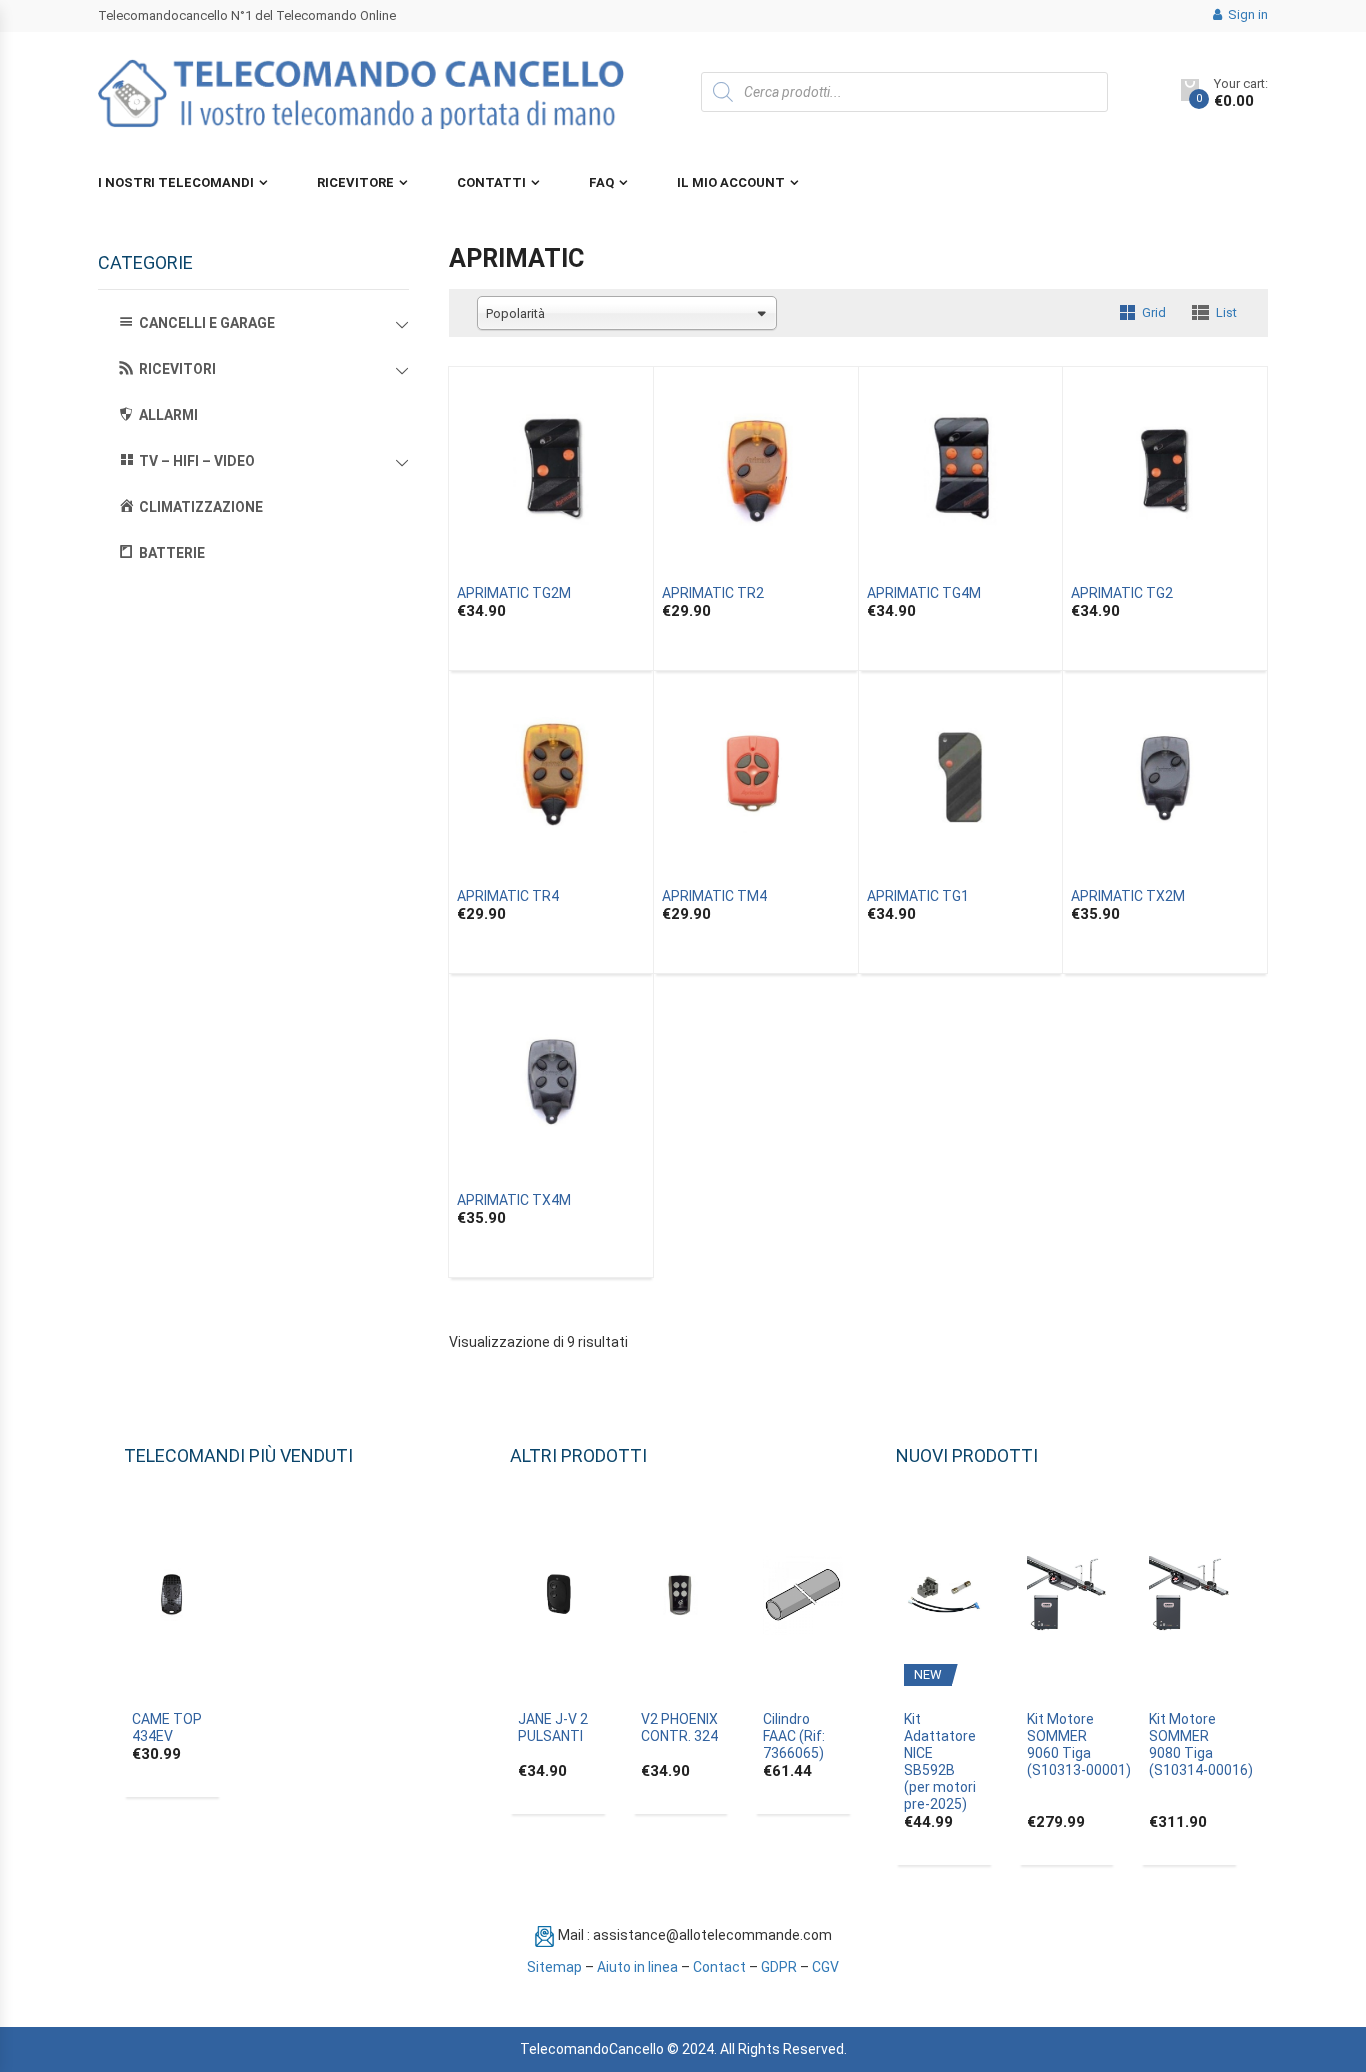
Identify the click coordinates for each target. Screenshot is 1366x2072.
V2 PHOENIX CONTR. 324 (679, 1727)
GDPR (779, 1967)
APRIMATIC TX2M (1128, 896)
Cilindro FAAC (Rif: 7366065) (794, 1736)
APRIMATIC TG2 (1122, 593)
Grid (1154, 312)
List (1226, 312)
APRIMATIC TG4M (924, 593)
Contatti (491, 182)
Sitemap (554, 1967)
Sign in (1246, 14)
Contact (719, 1967)
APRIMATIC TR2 (713, 593)
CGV (825, 1967)
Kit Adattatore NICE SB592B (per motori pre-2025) (940, 1761)
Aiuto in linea (637, 1967)
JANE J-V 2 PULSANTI (553, 1727)
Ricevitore (355, 182)
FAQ (601, 182)
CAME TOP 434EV (167, 1727)
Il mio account (731, 182)
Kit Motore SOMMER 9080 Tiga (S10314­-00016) (1201, 1744)
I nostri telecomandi (176, 182)
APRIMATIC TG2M (514, 593)
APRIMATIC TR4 (508, 896)
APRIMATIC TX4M (514, 1200)
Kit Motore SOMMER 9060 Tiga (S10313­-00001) (1079, 1744)
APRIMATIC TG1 (918, 896)
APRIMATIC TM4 (714, 896)
